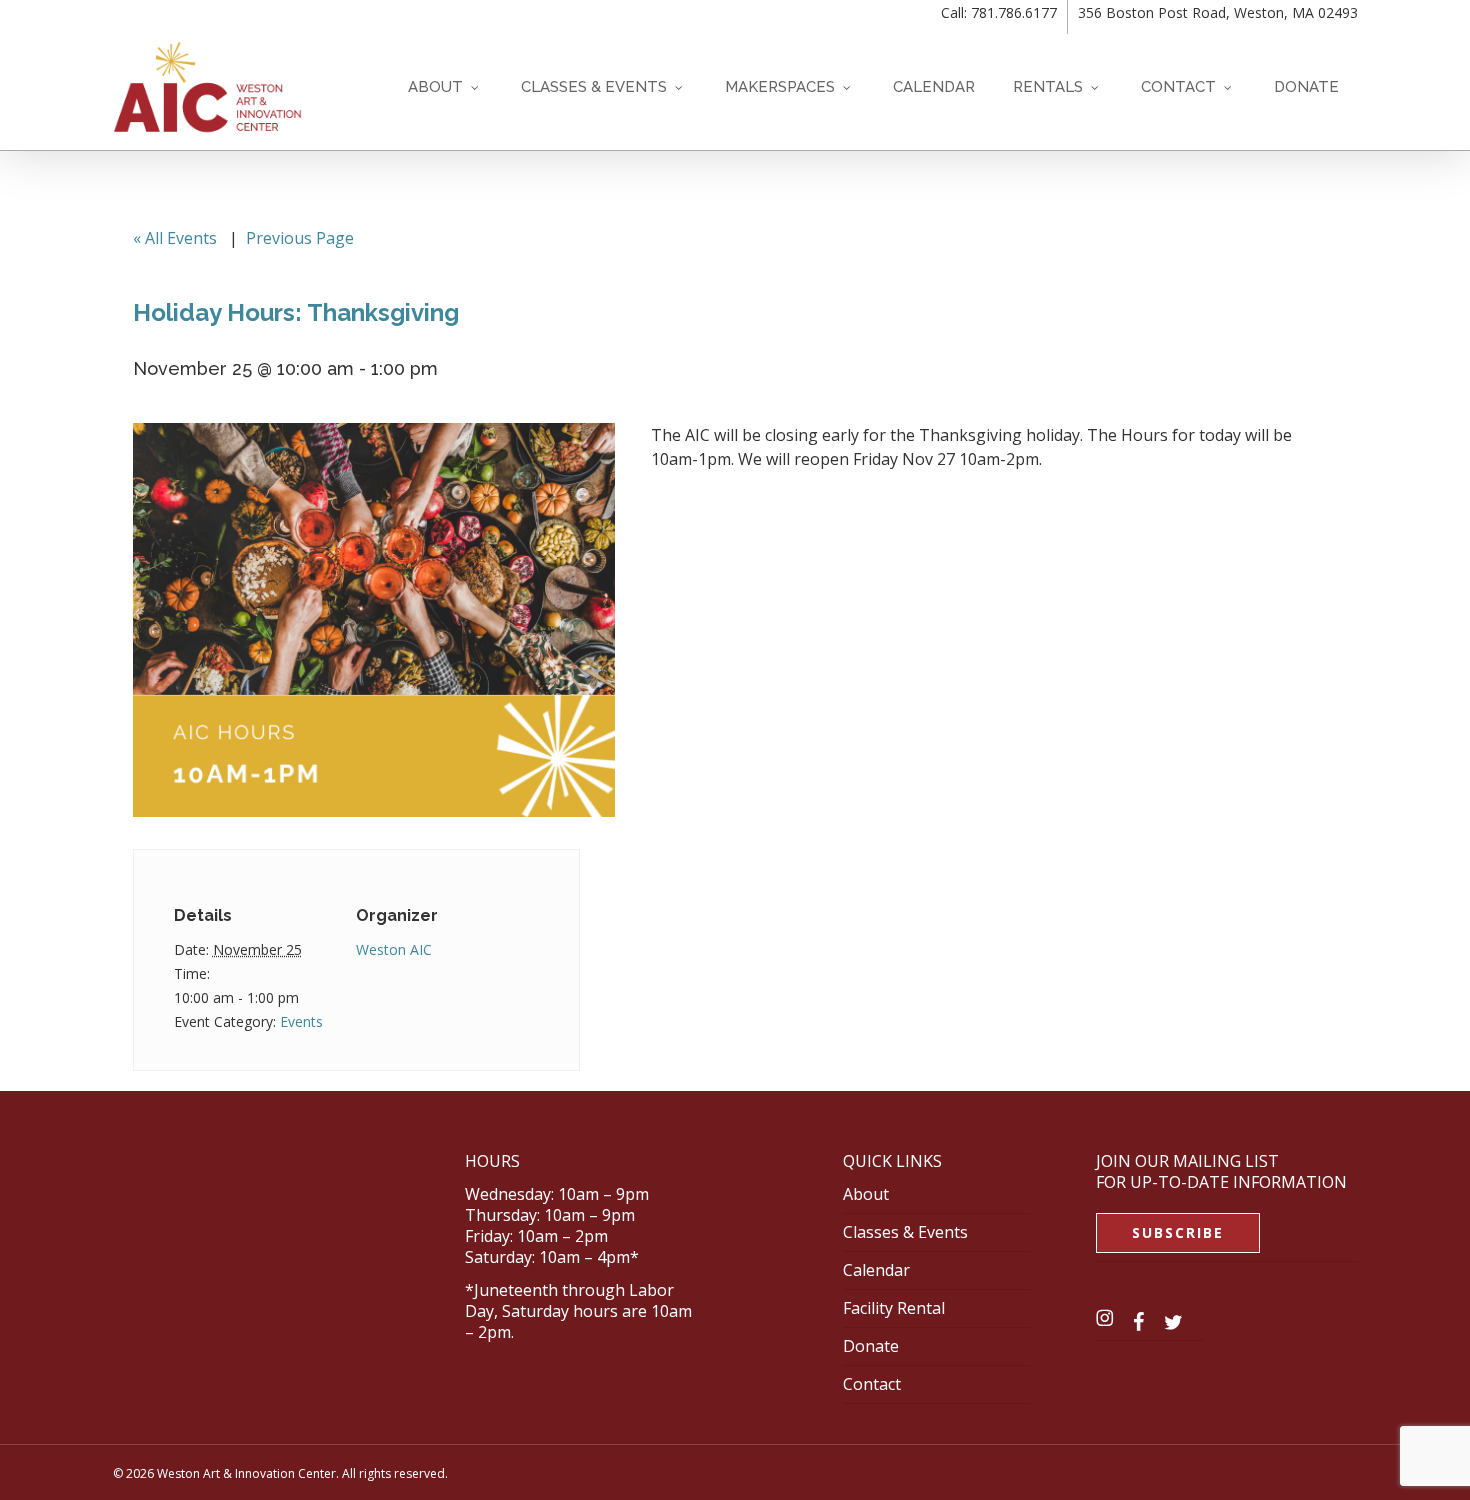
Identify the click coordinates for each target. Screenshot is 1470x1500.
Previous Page (300, 238)
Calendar (876, 1270)
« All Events (175, 238)
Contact (872, 1384)
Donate (871, 1346)
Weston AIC (394, 949)
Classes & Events (905, 1232)
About (866, 1194)
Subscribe (1178, 1232)
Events (301, 1021)
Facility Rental (894, 1308)
